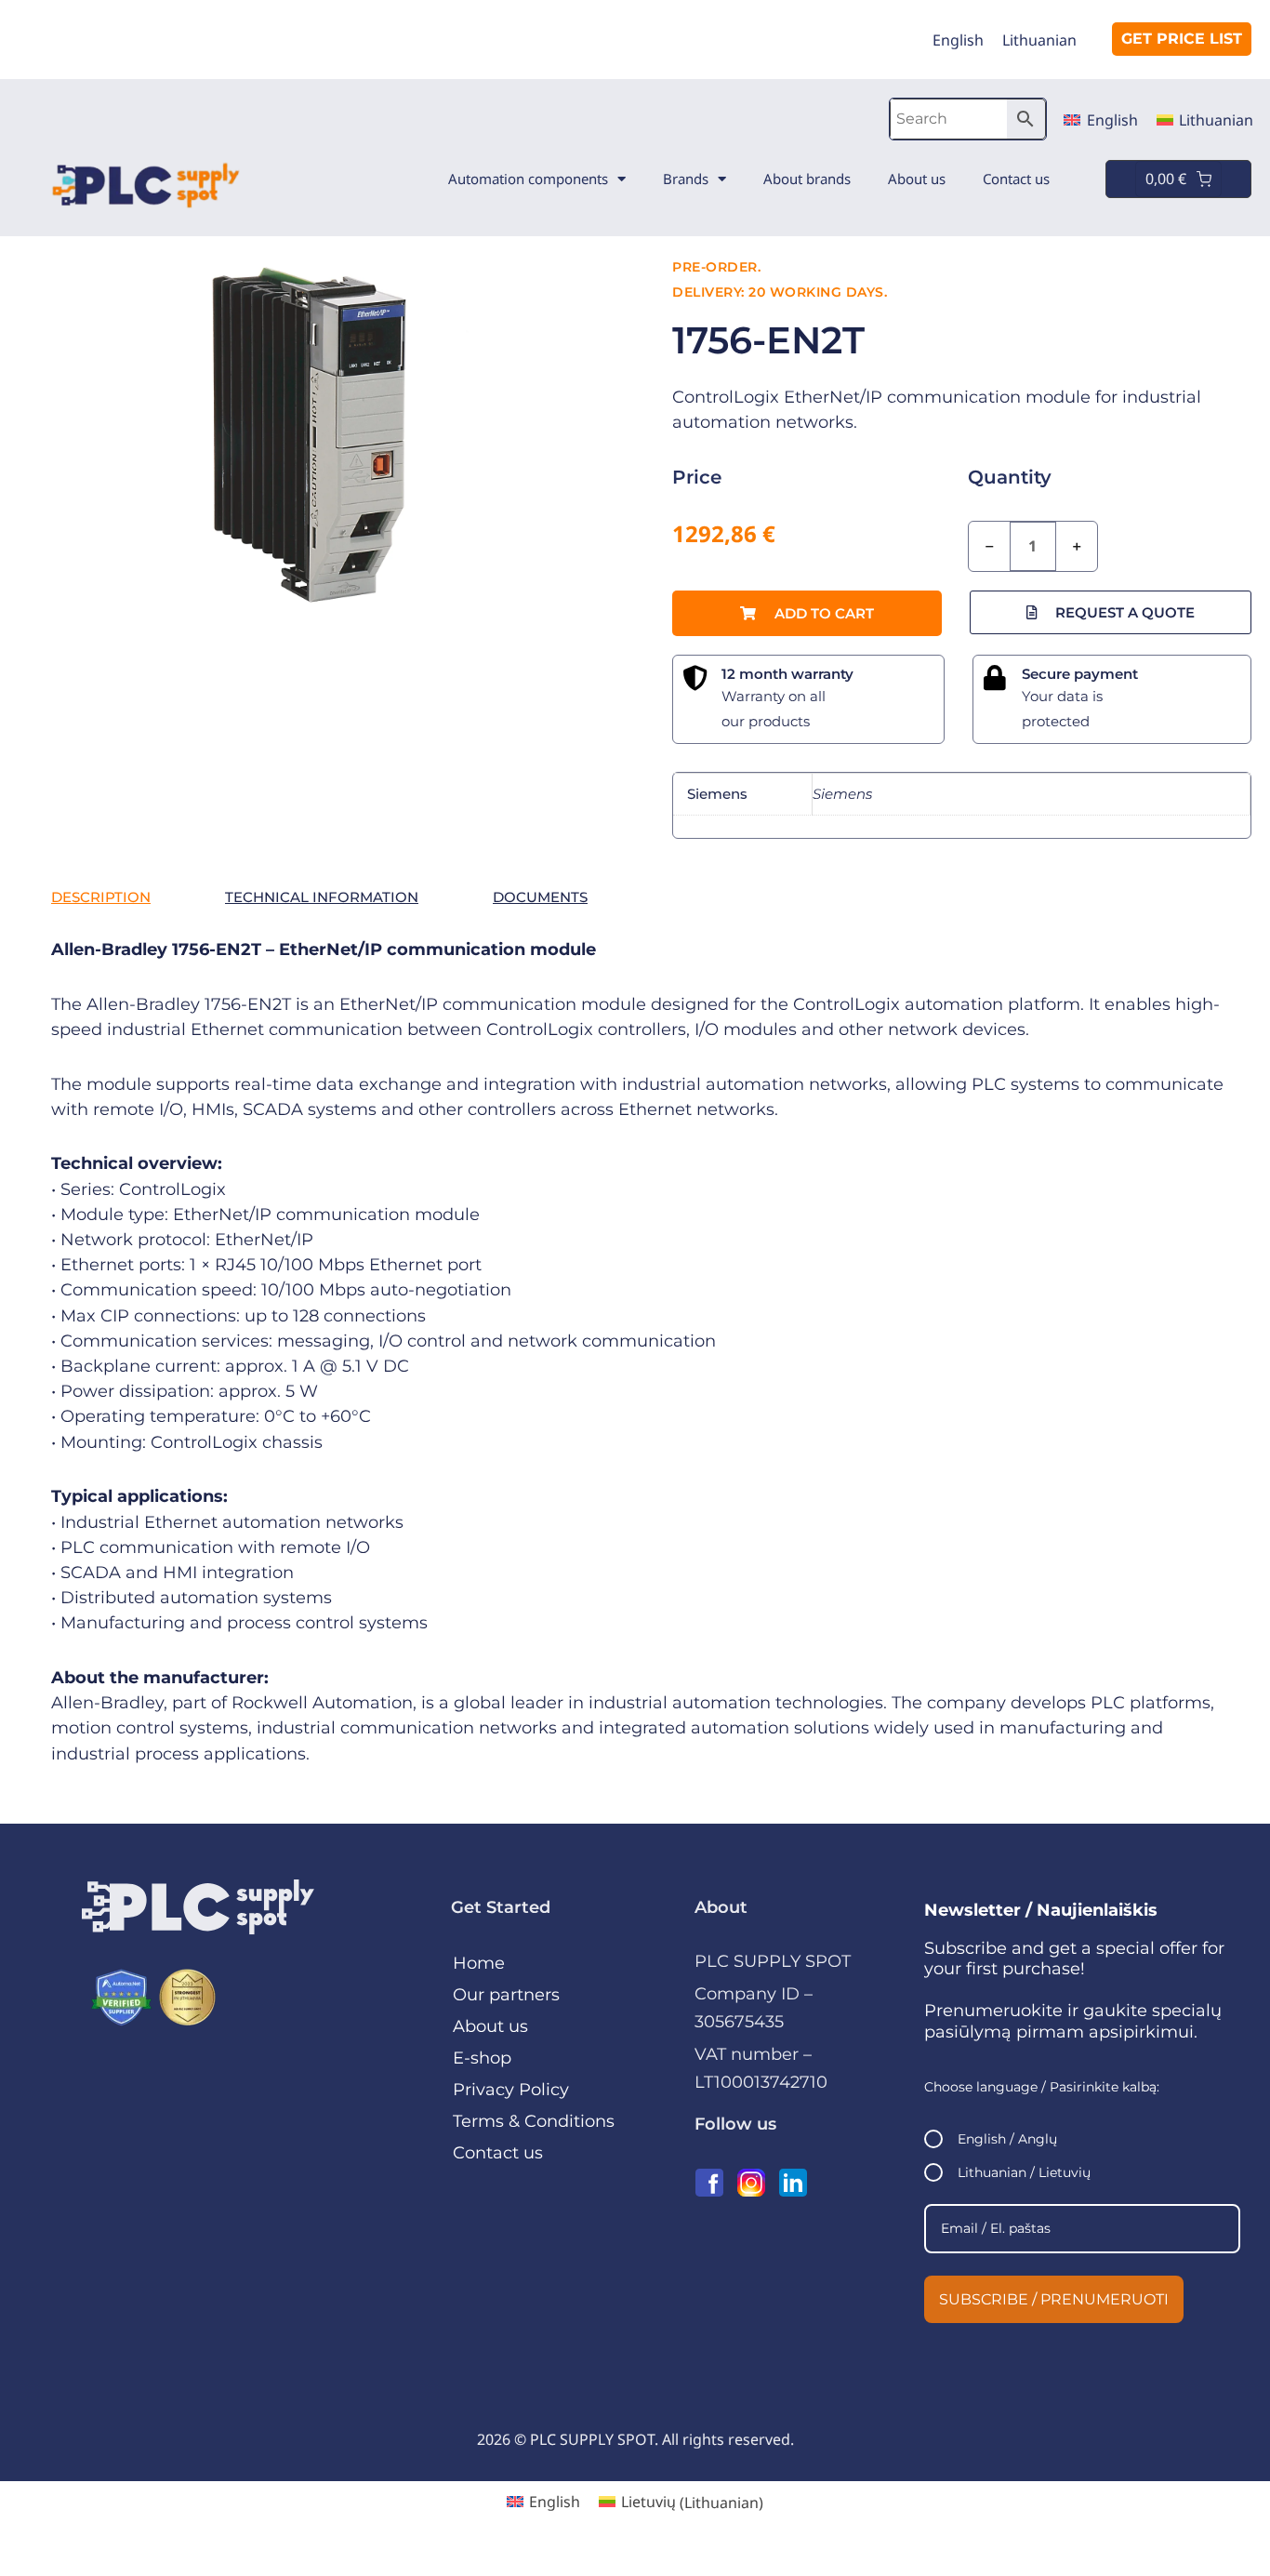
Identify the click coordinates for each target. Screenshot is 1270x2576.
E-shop (482, 2058)
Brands (686, 179)
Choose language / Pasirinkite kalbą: (1042, 2087)
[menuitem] (958, 40)
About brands (807, 179)
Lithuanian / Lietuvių (1024, 2172)
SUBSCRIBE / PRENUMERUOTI (1054, 2299)
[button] (807, 613)
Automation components (528, 179)
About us (917, 179)
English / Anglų (1007, 2139)
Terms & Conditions (534, 2121)
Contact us (1016, 179)
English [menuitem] (958, 40)
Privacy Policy (511, 2090)
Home (479, 1963)
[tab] (101, 897)
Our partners (506, 1995)
